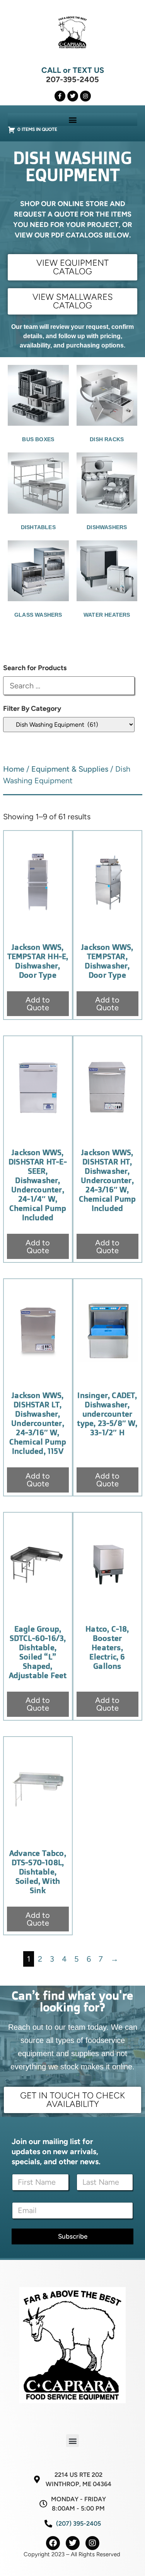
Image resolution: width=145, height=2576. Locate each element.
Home (14, 769)
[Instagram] (85, 96)
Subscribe (73, 2236)
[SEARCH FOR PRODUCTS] (69, 686)
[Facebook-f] (60, 96)
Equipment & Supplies (70, 769)
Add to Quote (38, 1004)
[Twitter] (73, 96)
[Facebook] (53, 2543)
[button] (72, 120)
